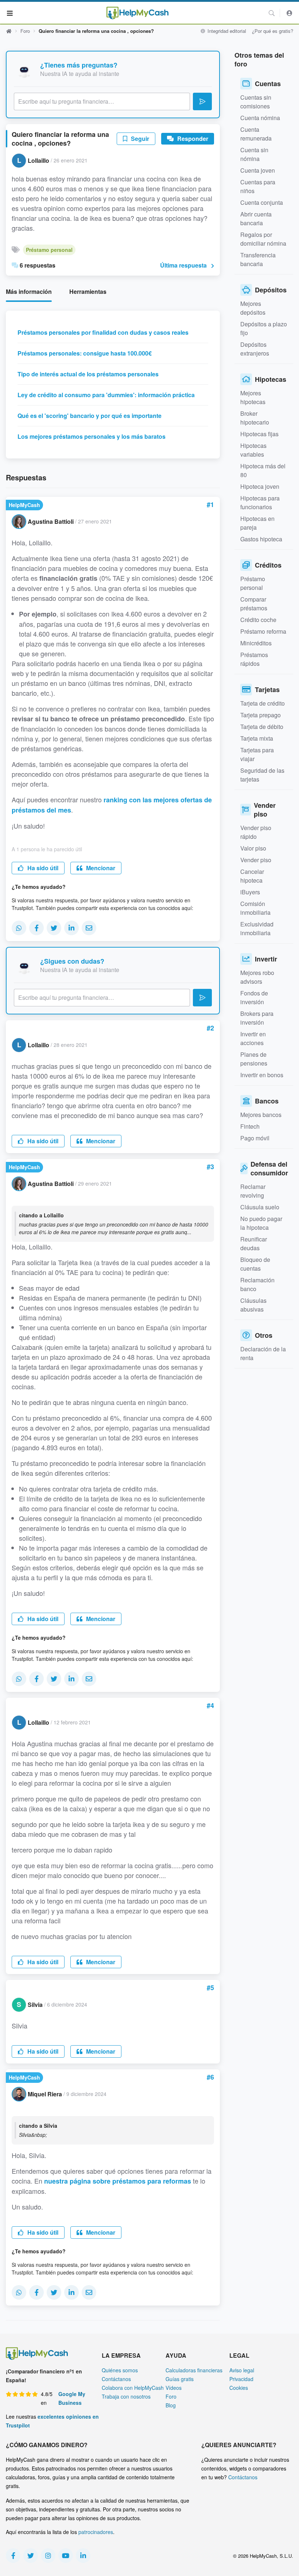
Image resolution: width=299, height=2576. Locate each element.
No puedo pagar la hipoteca (261, 1223)
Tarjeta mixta (257, 738)
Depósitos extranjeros (255, 349)
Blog (171, 2405)
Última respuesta (183, 265)
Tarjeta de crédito (263, 703)
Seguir (139, 139)
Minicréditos (256, 643)
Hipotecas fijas (259, 434)
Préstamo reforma (263, 631)
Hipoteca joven (260, 486)
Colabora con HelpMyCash (133, 2388)
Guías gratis (180, 2379)
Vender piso (256, 860)
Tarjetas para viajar (257, 754)
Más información (29, 291)
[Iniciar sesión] (290, 13)
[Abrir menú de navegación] (10, 13)
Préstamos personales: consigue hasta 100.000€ (85, 353)
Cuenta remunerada (256, 134)
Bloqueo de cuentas (255, 1264)
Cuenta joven (258, 170)
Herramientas (88, 291)
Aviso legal (242, 2370)
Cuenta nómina (260, 118)
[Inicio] (137, 13)
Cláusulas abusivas (253, 1305)
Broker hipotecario (255, 418)
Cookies (239, 2388)
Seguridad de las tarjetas (262, 775)
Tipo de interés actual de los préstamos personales (88, 374)
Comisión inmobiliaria (255, 908)
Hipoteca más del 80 (263, 470)
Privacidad (241, 2379)
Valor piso (253, 848)
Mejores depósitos (253, 308)
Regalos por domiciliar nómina (263, 239)
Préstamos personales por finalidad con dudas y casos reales (103, 332)
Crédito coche (258, 620)
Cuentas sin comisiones (256, 102)
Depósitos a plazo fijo (264, 328)
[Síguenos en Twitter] (31, 2556)
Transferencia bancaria (258, 259)
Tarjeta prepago (261, 715)
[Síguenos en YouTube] (66, 2556)
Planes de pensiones (254, 1059)
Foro (25, 31)
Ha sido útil (42, 868)
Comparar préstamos (254, 604)
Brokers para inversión (257, 1018)
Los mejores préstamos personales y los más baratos (92, 436)
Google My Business (72, 2398)
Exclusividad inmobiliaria (257, 928)
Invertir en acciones (253, 1038)
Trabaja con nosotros (126, 2396)
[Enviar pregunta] (202, 101)
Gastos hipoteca (261, 539)
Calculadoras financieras (194, 2370)
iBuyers (250, 892)
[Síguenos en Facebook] (13, 2556)
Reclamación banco (257, 1284)
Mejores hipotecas (253, 397)
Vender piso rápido (256, 832)
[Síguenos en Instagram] (48, 2556)
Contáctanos (116, 2379)
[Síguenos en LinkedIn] (83, 2556)
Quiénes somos (120, 2370)
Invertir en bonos (262, 1075)
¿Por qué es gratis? (273, 31)
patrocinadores (96, 2532)
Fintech (250, 1126)
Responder (192, 139)
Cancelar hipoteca (252, 876)
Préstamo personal (49, 250)
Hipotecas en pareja (257, 523)
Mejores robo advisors (257, 977)
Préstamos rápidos (254, 659)
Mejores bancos (261, 1115)
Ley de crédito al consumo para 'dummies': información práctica (106, 395)
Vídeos (174, 2388)
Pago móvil (255, 1138)
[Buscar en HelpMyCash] (272, 13)
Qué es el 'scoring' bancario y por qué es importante (90, 416)
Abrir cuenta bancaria (256, 218)
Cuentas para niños (258, 186)
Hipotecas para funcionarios (260, 502)
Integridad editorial (226, 31)
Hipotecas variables (253, 450)
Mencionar (100, 868)
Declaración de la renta (263, 1353)
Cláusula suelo (260, 1207)
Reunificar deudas (254, 1243)
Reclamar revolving (253, 1191)
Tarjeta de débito (262, 727)
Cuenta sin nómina (254, 154)
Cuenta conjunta (262, 202)
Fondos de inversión (254, 997)
